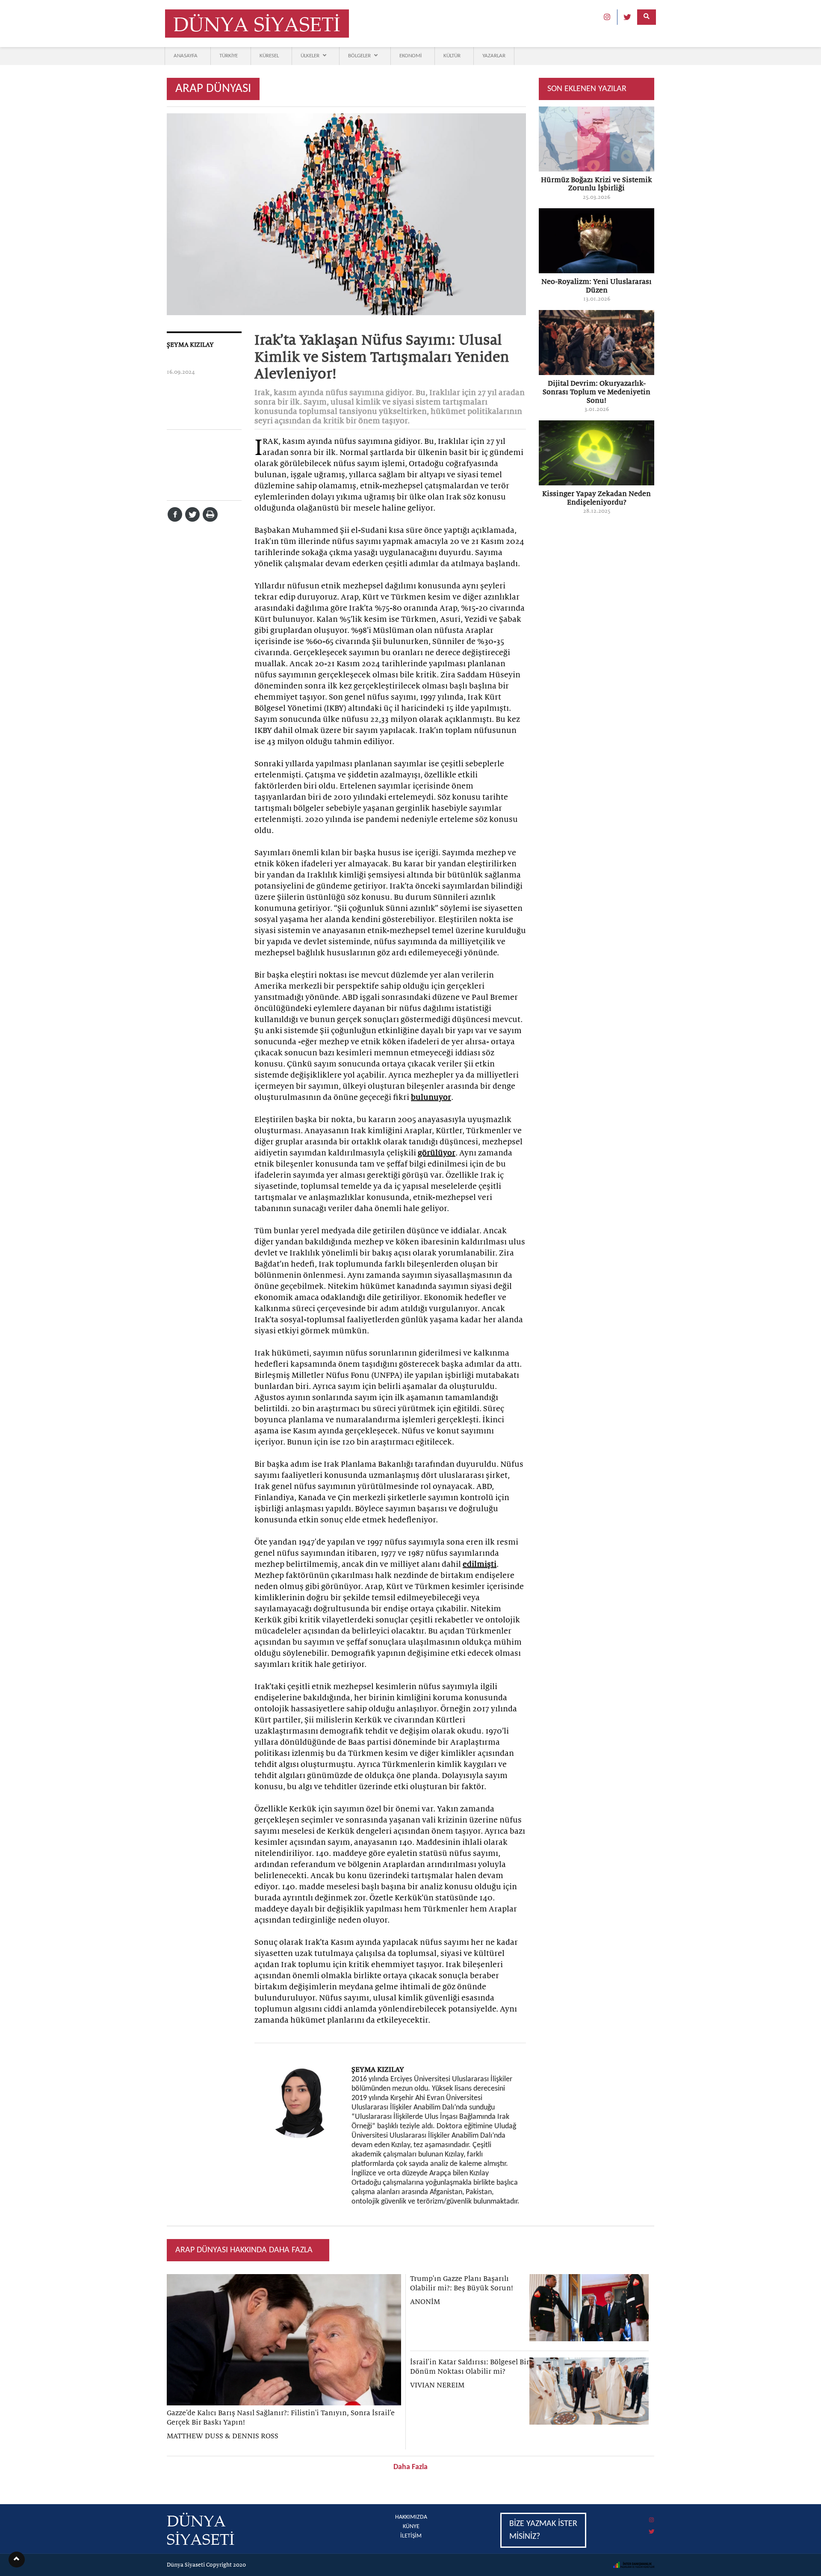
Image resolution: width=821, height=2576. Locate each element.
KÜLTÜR (452, 56)
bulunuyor (431, 1097)
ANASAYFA (186, 56)
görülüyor (437, 1153)
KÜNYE (411, 2527)
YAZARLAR (494, 56)
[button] (17, 2560)
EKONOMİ (410, 56)
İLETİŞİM (411, 2536)
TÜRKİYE (229, 56)
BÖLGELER (359, 56)
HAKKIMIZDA (411, 2517)
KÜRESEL (269, 56)
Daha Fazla (410, 2467)
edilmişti (480, 1564)
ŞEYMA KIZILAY (190, 345)
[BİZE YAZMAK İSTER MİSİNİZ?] (577, 2514)
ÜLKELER (310, 56)
